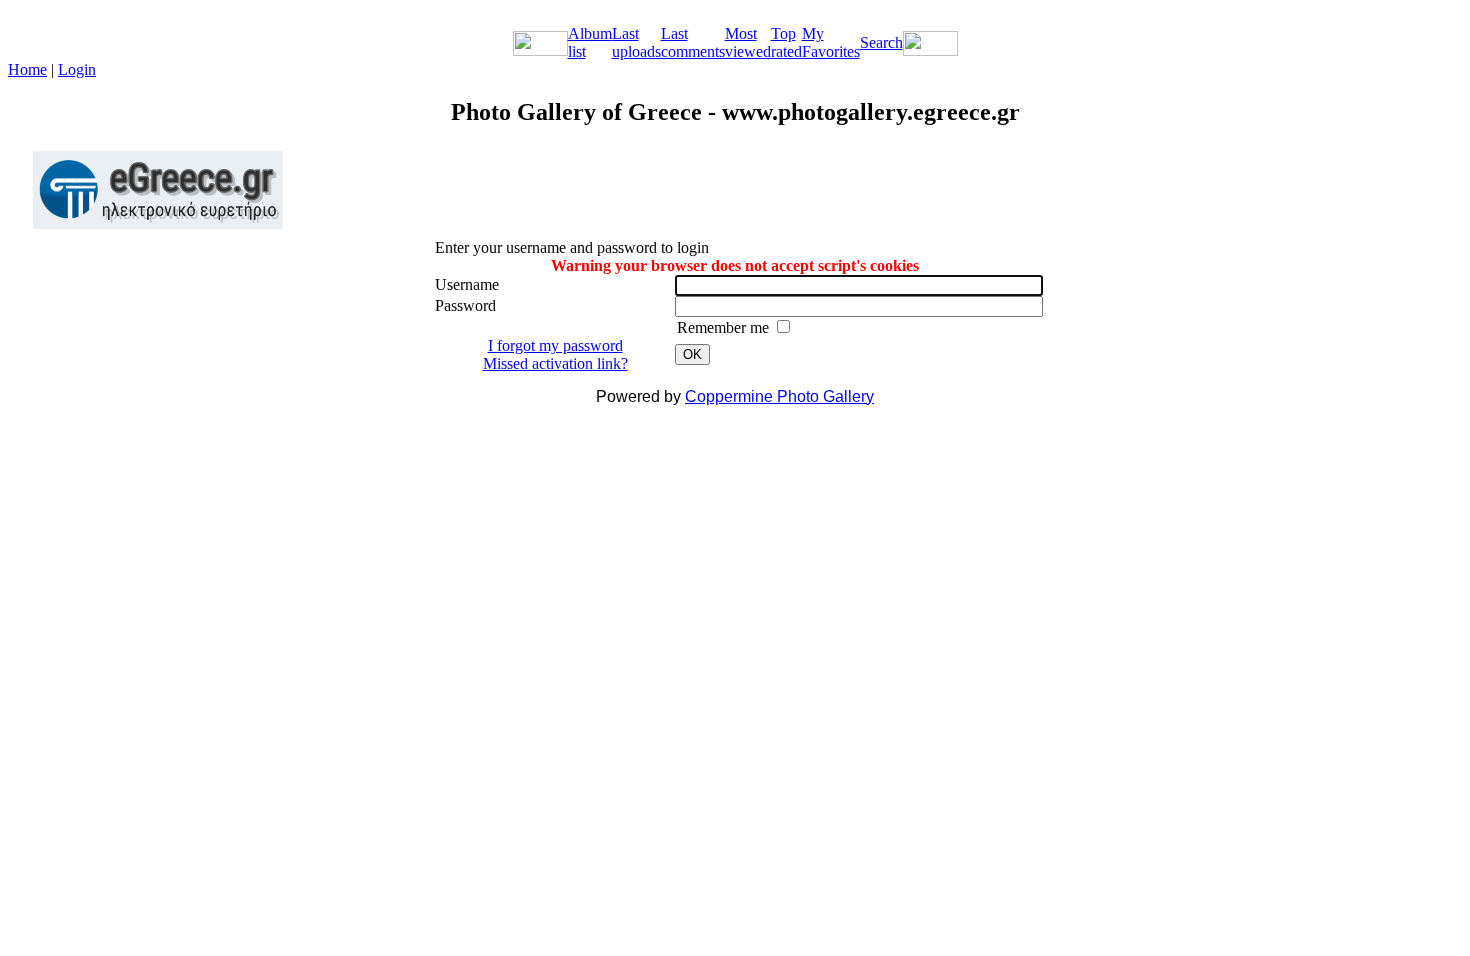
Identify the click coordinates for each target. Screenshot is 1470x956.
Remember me (725, 327)
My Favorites (831, 42)
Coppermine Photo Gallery (779, 396)
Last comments (693, 42)
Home (27, 69)
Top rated (786, 42)
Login (77, 69)
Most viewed (748, 42)
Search (881, 42)
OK (692, 354)
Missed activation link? (555, 363)
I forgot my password (555, 345)
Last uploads (636, 42)
